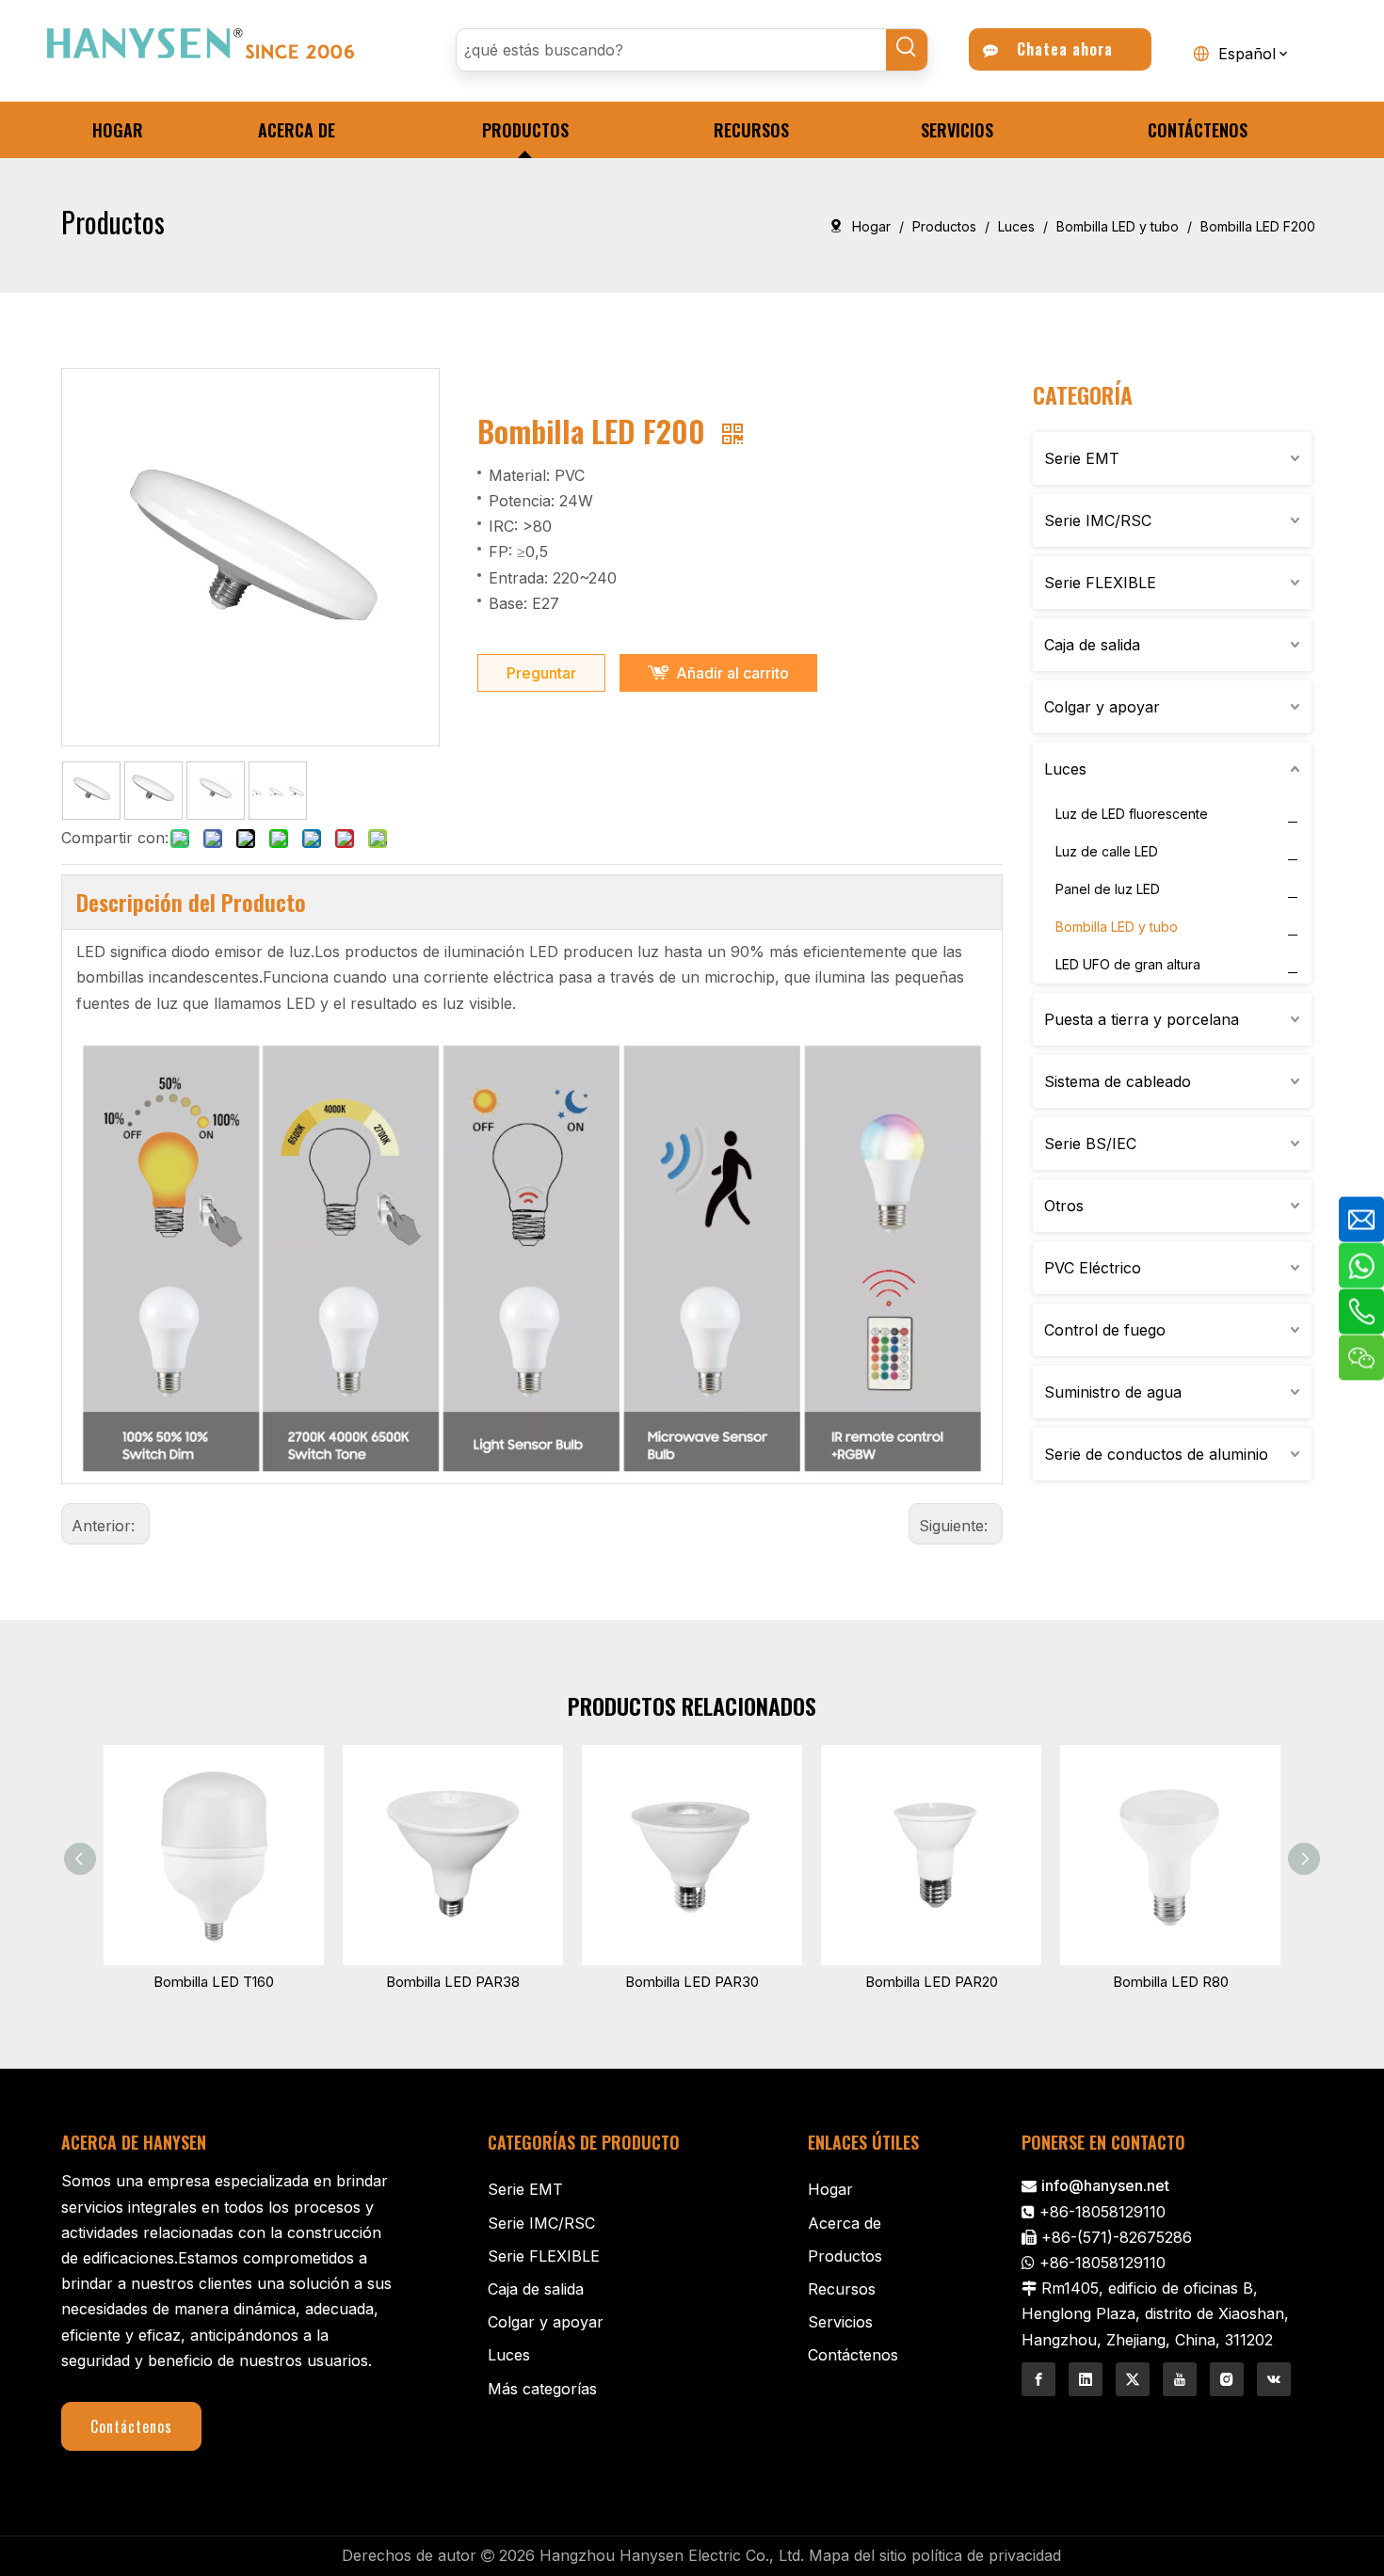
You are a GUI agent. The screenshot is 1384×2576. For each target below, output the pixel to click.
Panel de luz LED (1108, 889)
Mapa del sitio (858, 2555)
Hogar (830, 2189)
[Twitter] (1133, 2379)
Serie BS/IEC (1090, 1144)
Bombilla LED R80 (1171, 1982)
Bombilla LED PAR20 (932, 1982)
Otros (1064, 1206)
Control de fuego (1105, 1330)
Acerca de (845, 2223)
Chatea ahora (1060, 49)
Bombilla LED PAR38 (453, 1982)
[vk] (1274, 2379)
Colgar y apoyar (1102, 707)
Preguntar (541, 673)
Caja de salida (1092, 645)
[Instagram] (1227, 2379)
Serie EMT (1082, 458)
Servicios (840, 2322)
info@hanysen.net (1105, 2185)
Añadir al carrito (732, 673)
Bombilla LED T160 (214, 1982)
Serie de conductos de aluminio (1156, 1454)
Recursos (842, 2289)
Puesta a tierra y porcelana (1142, 1019)
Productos (845, 2256)
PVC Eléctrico (1093, 1268)
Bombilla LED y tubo (1117, 927)
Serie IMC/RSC (1098, 520)
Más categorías (542, 2389)
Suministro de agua (1113, 1392)
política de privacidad (986, 2555)
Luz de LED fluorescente (1132, 814)
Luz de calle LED (1107, 851)
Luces (1065, 769)
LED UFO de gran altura (1128, 964)
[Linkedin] (1086, 2379)
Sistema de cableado (1118, 1081)
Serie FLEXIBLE (1100, 583)
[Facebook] (1038, 2379)
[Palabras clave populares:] (907, 50)
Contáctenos (131, 2426)
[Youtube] (1180, 2379)
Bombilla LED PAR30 (692, 1982)
